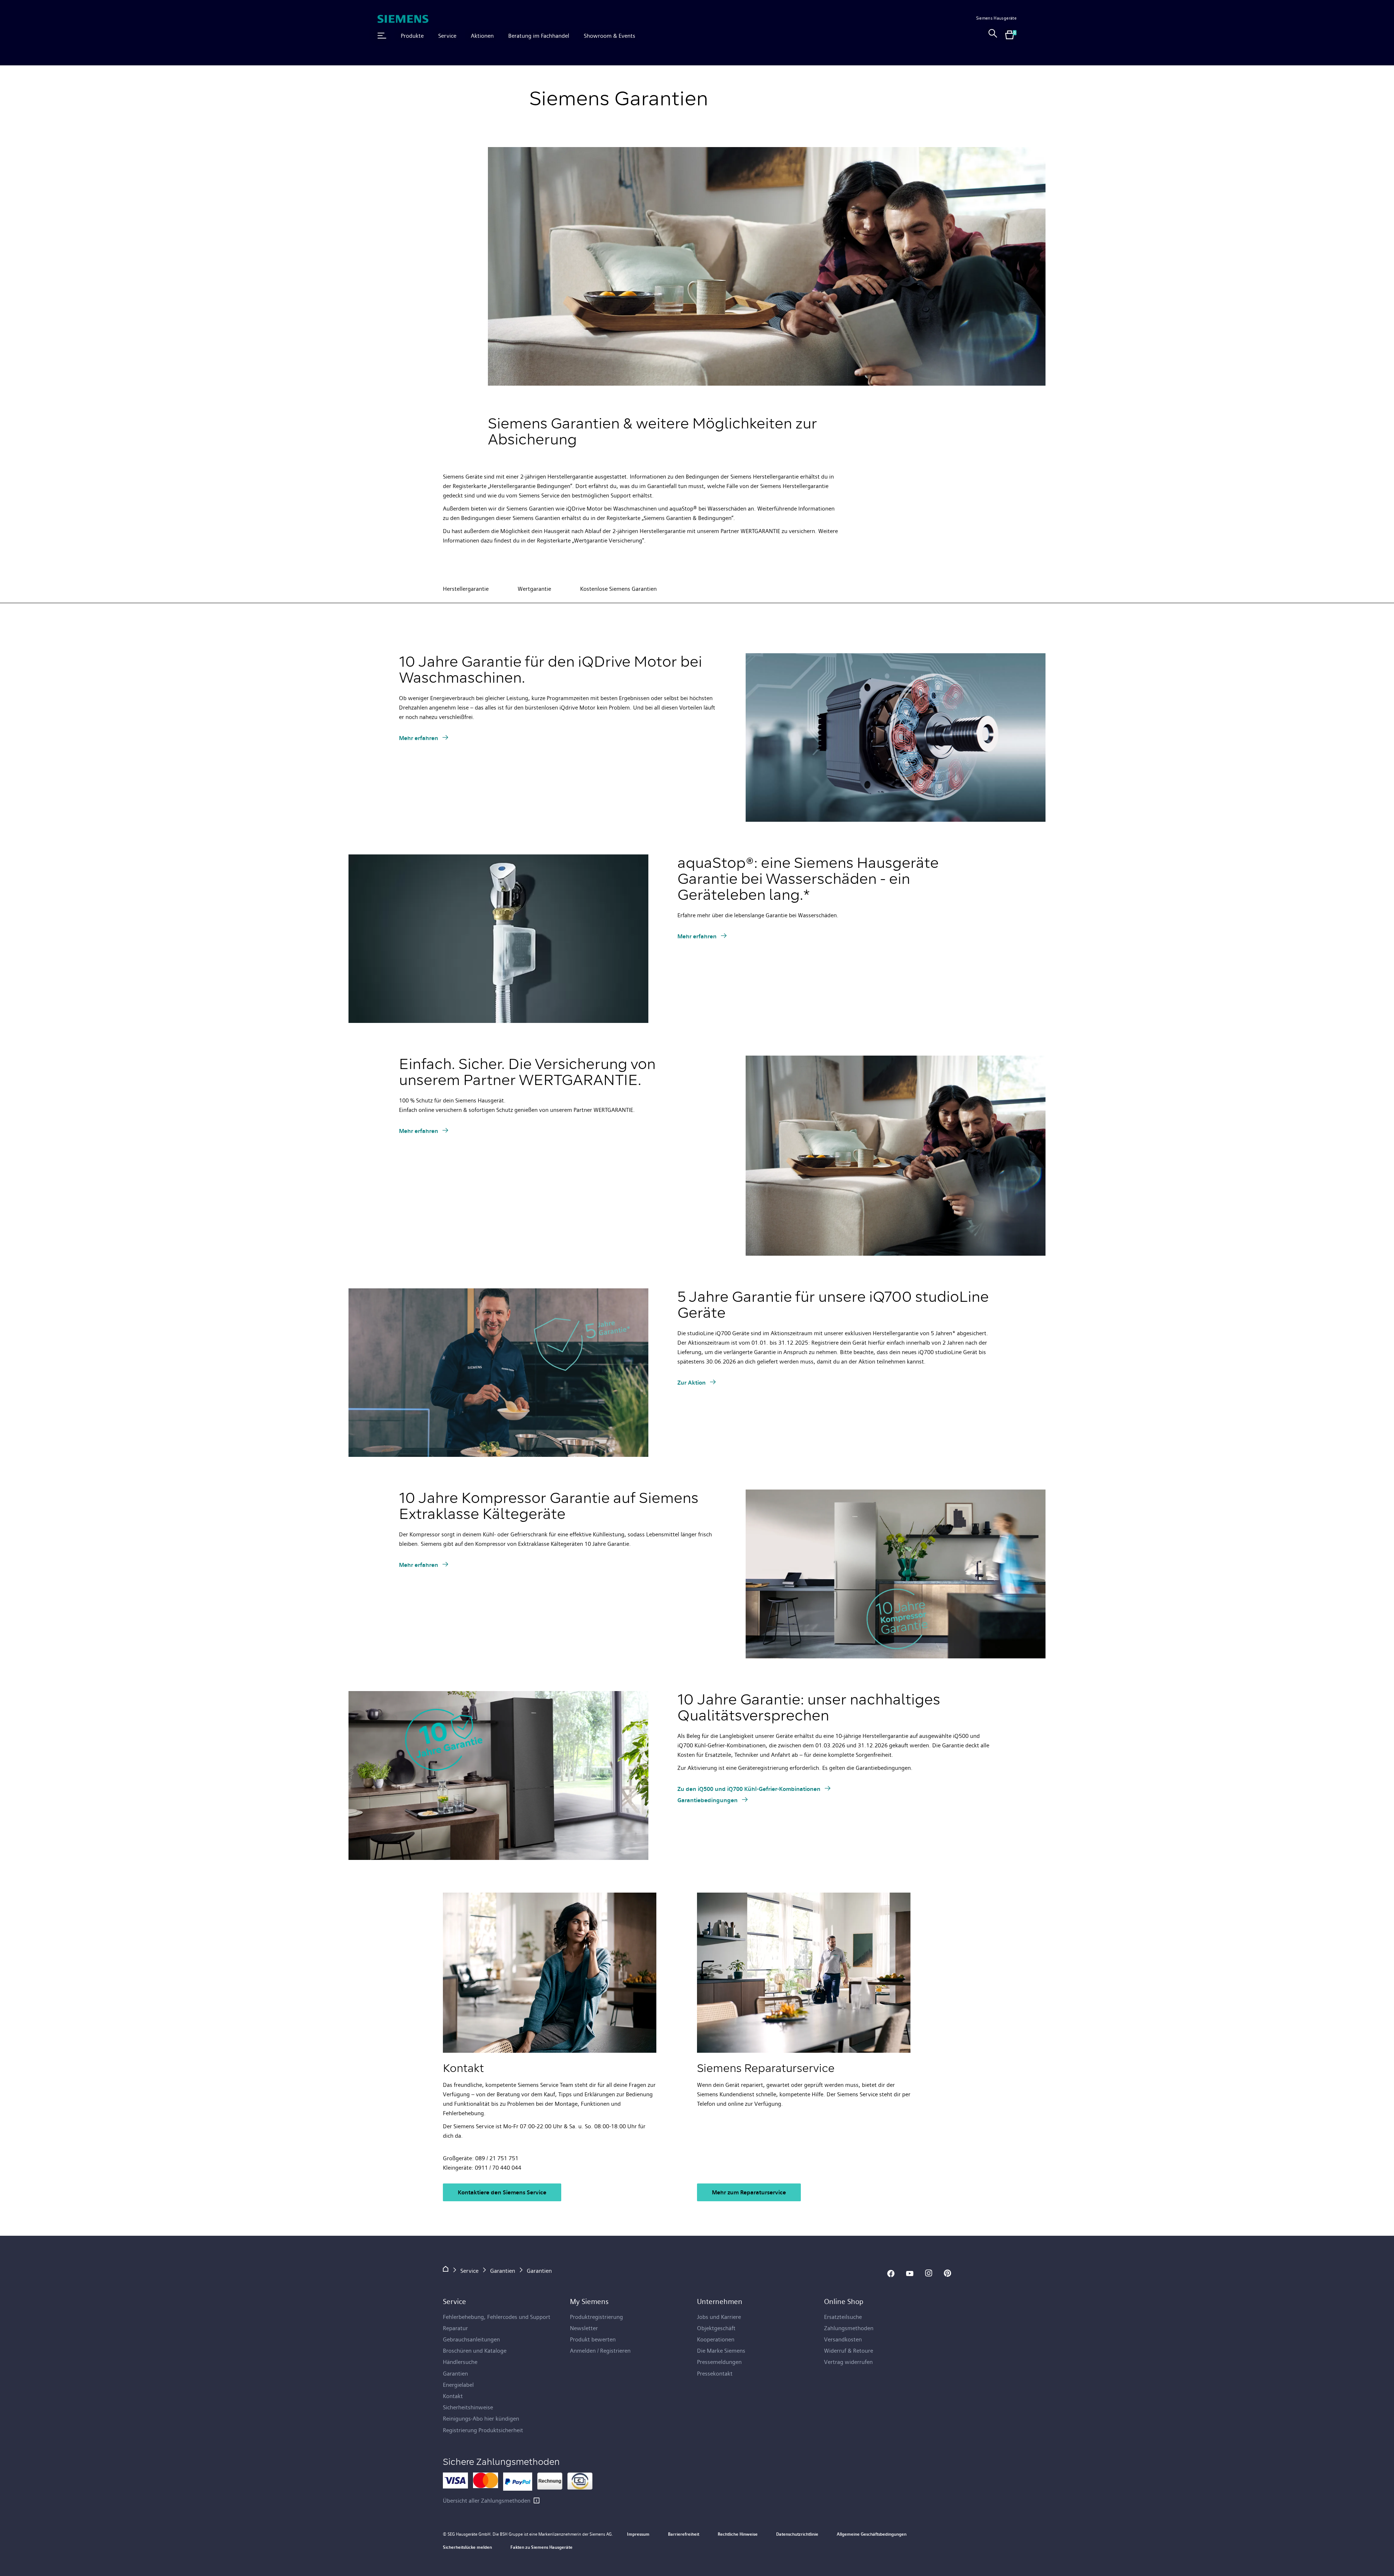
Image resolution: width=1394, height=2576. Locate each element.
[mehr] (537, 2500)
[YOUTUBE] (910, 2274)
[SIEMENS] (403, 19)
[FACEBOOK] (891, 2274)
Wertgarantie (534, 589)
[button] (382, 36)
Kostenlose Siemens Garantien (618, 589)
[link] (993, 36)
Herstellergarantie (466, 589)
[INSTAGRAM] (929, 2274)
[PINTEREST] (947, 2274)
